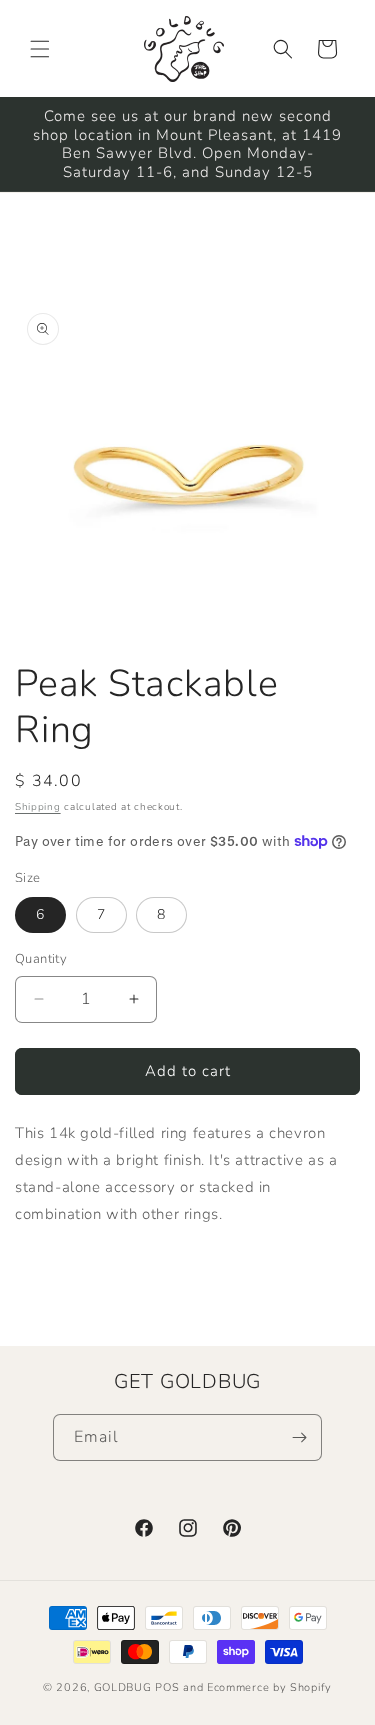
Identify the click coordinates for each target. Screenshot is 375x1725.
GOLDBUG (123, 1687)
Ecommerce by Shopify (269, 1687)
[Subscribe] (299, 1437)
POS (167, 1687)
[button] (40, 49)
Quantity (41, 959)
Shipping (38, 807)
